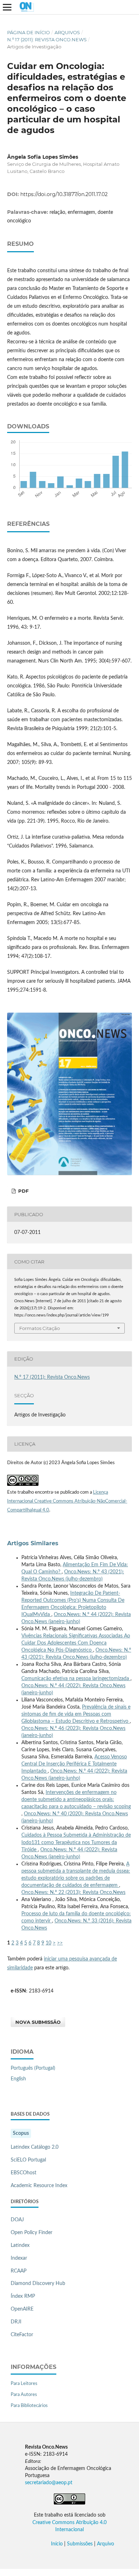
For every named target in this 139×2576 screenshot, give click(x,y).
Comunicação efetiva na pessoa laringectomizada (76, 1679)
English (18, 2079)
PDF (23, 1191)
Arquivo (105, 2544)
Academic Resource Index (39, 2186)
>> (60, 1943)
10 (48, 1943)
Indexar (19, 2258)
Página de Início (29, 32)
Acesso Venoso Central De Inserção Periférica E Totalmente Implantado (74, 1764)
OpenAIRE (22, 2309)
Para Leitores (24, 2384)
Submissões (80, 2544)
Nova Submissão (38, 2022)
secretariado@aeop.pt (49, 2483)
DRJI (16, 2322)
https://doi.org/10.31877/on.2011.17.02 (64, 194)
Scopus (21, 2133)
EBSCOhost (24, 2173)
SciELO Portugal (28, 2160)
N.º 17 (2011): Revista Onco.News (47, 39)
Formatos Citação (40, 1328)
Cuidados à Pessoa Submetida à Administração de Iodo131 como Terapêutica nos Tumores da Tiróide (76, 1842)
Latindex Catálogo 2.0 (35, 2147)
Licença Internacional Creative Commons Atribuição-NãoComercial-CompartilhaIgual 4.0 (67, 1501)
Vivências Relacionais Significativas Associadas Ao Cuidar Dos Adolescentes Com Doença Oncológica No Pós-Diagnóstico (76, 1643)
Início (57, 2544)
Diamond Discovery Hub (38, 2284)
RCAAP (19, 2271)
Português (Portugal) (33, 2068)
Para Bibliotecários (29, 2406)
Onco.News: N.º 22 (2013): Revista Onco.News (73, 1893)
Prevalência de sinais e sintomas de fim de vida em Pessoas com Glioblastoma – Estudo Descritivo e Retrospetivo (76, 1714)
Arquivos (67, 32)
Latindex (20, 2245)
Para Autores (24, 2395)
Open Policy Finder (32, 2233)
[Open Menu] (7, 7)
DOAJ (17, 2220)
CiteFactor (22, 2335)
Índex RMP (23, 2296)
